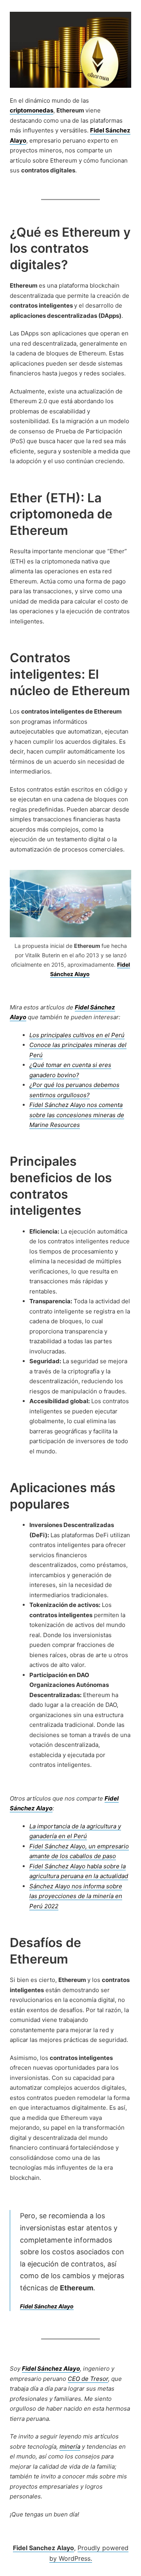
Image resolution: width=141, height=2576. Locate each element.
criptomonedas (32, 110)
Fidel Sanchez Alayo (43, 2548)
